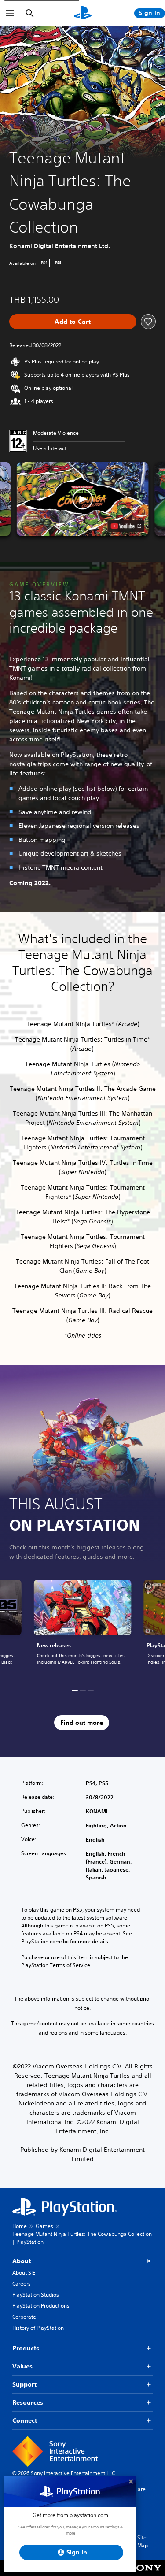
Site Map (143, 2541)
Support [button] (24, 2384)
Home (20, 2226)
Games (44, 2226)
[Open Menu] (10, 13)
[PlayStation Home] (83, 13)
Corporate (24, 2317)
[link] (83, 1627)
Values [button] (22, 2366)
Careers (22, 2284)
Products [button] (26, 2348)
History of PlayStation (38, 2328)
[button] (83, 499)
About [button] (22, 2261)
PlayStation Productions (41, 2306)
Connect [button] (25, 2420)
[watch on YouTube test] (126, 526)
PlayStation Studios (36, 2295)
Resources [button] (28, 2402)
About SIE (24, 2273)
